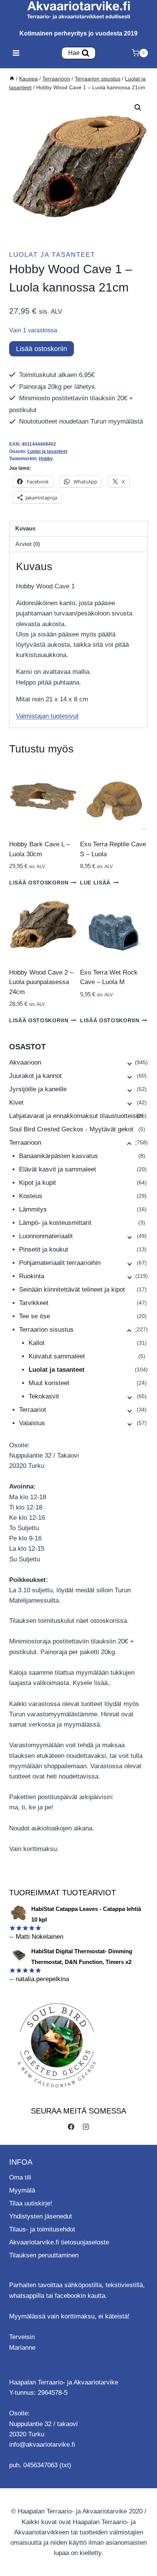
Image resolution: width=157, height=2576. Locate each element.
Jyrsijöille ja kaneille (38, 1089)
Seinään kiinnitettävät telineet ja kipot (72, 1290)
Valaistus (32, 1423)
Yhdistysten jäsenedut (41, 2216)
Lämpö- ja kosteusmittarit (55, 1223)
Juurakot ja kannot (35, 1076)
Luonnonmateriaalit (46, 1236)
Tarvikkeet (34, 1303)
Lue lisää (95, 883)
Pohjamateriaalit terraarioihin (60, 1263)
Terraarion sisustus (46, 1330)
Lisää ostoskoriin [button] (39, 883)
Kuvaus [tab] (25, 528)
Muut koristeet (49, 1383)
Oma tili (20, 2177)
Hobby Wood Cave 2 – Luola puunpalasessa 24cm (41, 982)
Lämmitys (33, 1209)
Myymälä (22, 2190)
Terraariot (33, 1410)
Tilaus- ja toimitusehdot (42, 2229)
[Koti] (12, 79)
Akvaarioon (25, 1062)
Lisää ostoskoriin (42, 349)
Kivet (16, 1103)
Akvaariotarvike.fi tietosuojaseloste (59, 2242)
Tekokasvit (44, 1396)
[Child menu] (129, 1063)
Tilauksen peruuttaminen (44, 2255)
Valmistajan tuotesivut (47, 716)
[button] (138, 108)
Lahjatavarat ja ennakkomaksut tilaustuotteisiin (76, 1116)
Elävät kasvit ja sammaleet (58, 1169)
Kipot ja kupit (38, 1183)
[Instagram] (86, 2127)
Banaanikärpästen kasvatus (58, 1156)
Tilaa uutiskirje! (31, 2203)
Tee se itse (34, 1316)
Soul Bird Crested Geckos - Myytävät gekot (71, 1129)
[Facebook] (71, 2127)
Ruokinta (32, 1276)
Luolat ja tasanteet (52, 255)
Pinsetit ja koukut (44, 1249)
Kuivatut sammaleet (57, 1356)
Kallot (37, 1343)
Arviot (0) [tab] (28, 544)
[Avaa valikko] (16, 53)
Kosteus (31, 1196)
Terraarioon (25, 1143)
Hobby (46, 459)
